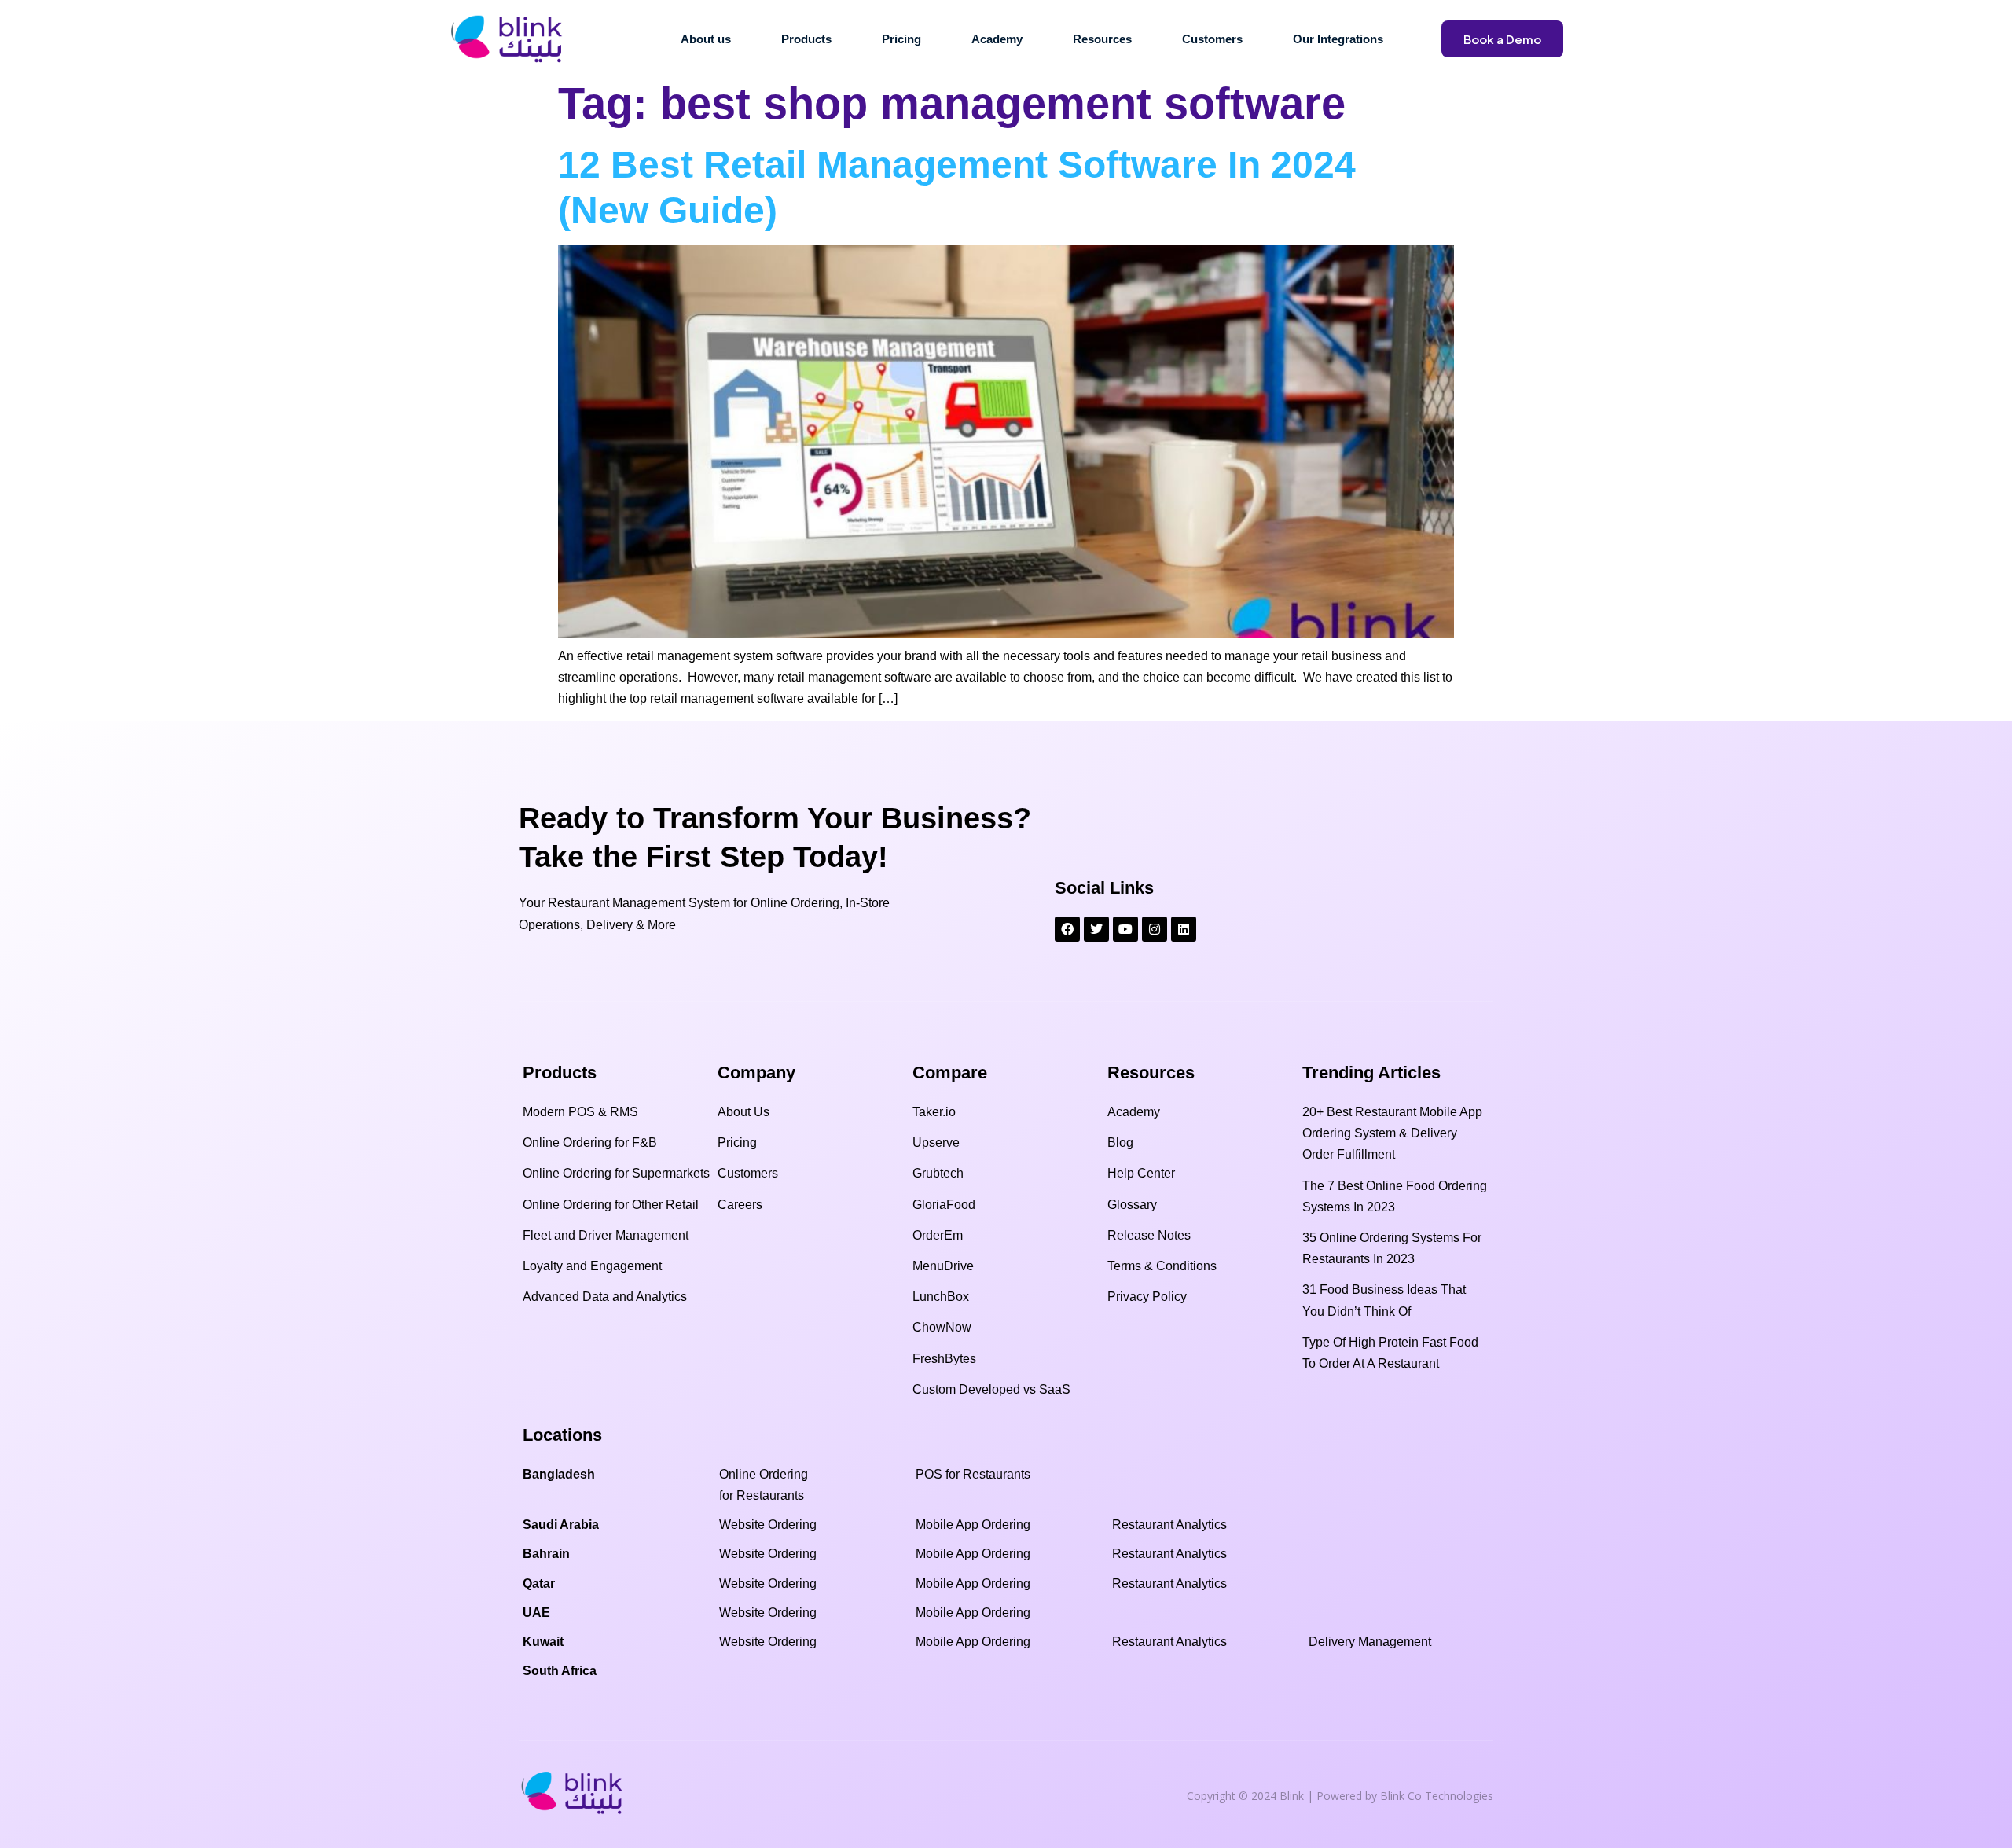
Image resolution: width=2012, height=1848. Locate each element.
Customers (1212, 39)
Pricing (901, 39)
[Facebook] (1067, 929)
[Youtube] (1125, 929)
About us (706, 39)
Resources (1102, 39)
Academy (997, 39)
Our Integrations (1338, 39)
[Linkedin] (1184, 929)
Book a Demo (1502, 39)
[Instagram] (1155, 929)
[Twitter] (1096, 929)
